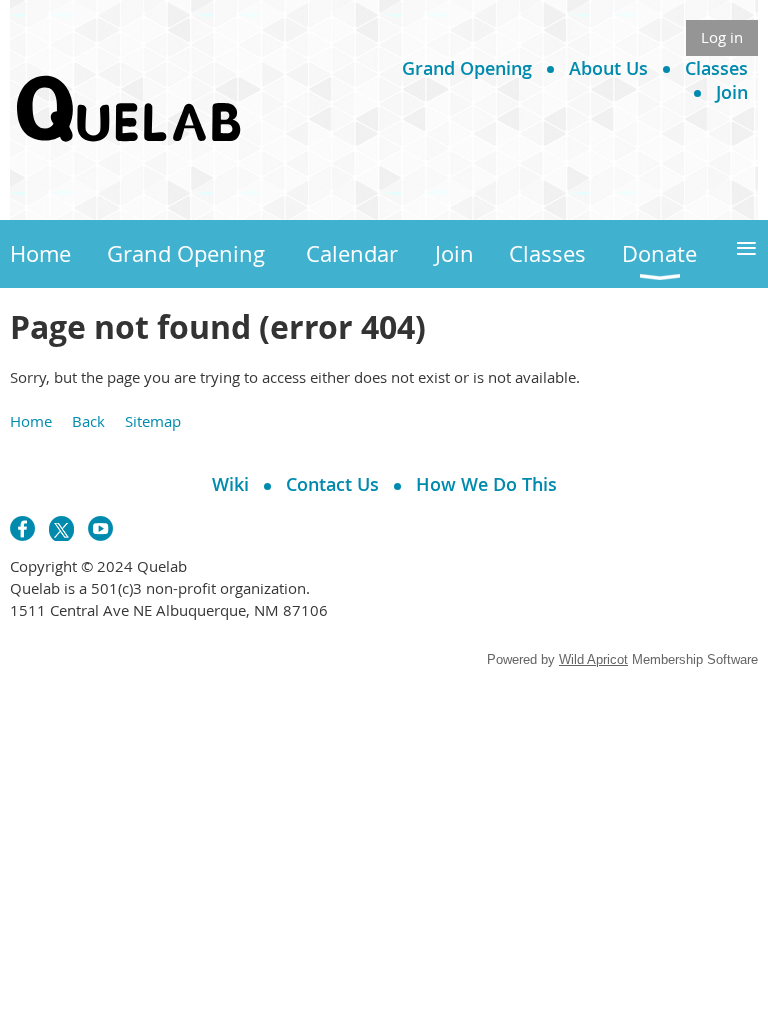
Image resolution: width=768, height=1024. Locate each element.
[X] (61, 528)
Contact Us (332, 484)
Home (31, 421)
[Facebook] (22, 528)
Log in (722, 37)
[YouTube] (100, 528)
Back (88, 421)
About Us (608, 68)
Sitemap (153, 421)
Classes (716, 68)
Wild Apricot (593, 659)
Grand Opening (467, 68)
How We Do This (486, 484)
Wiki (230, 484)
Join (732, 92)
